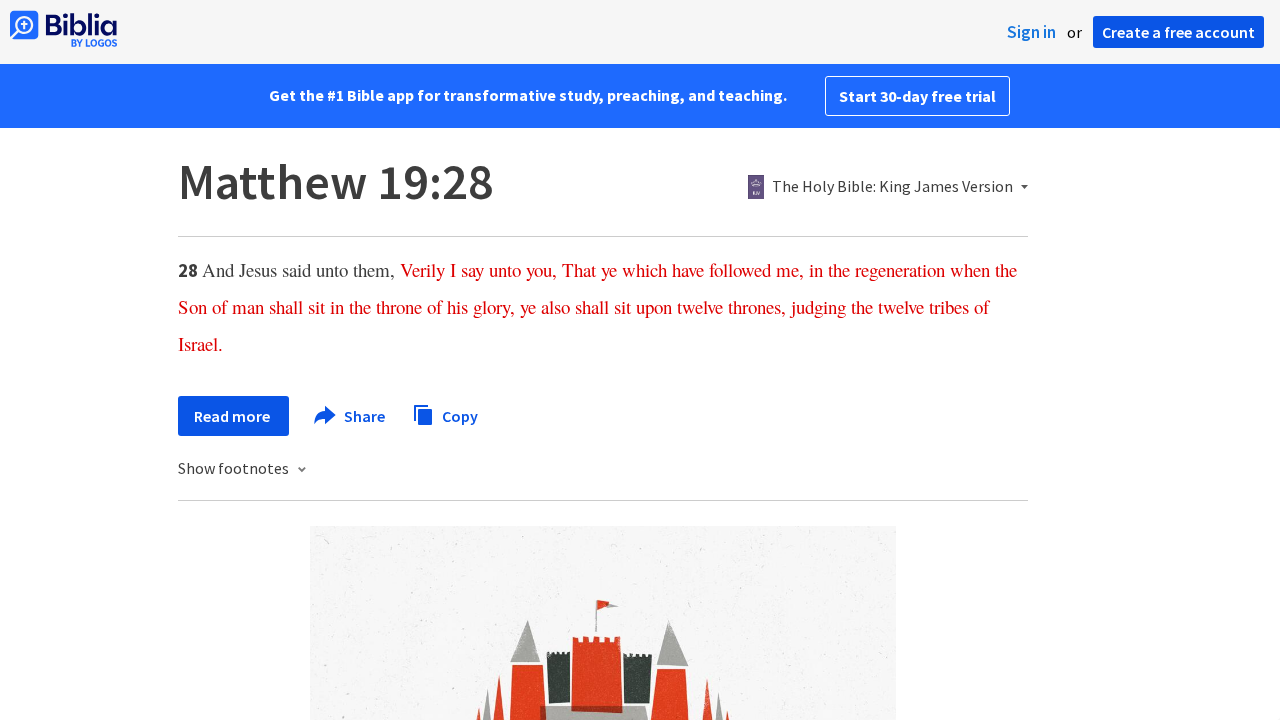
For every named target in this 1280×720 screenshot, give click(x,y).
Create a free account (1178, 32)
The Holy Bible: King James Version (892, 187)
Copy (458, 415)
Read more (233, 416)
